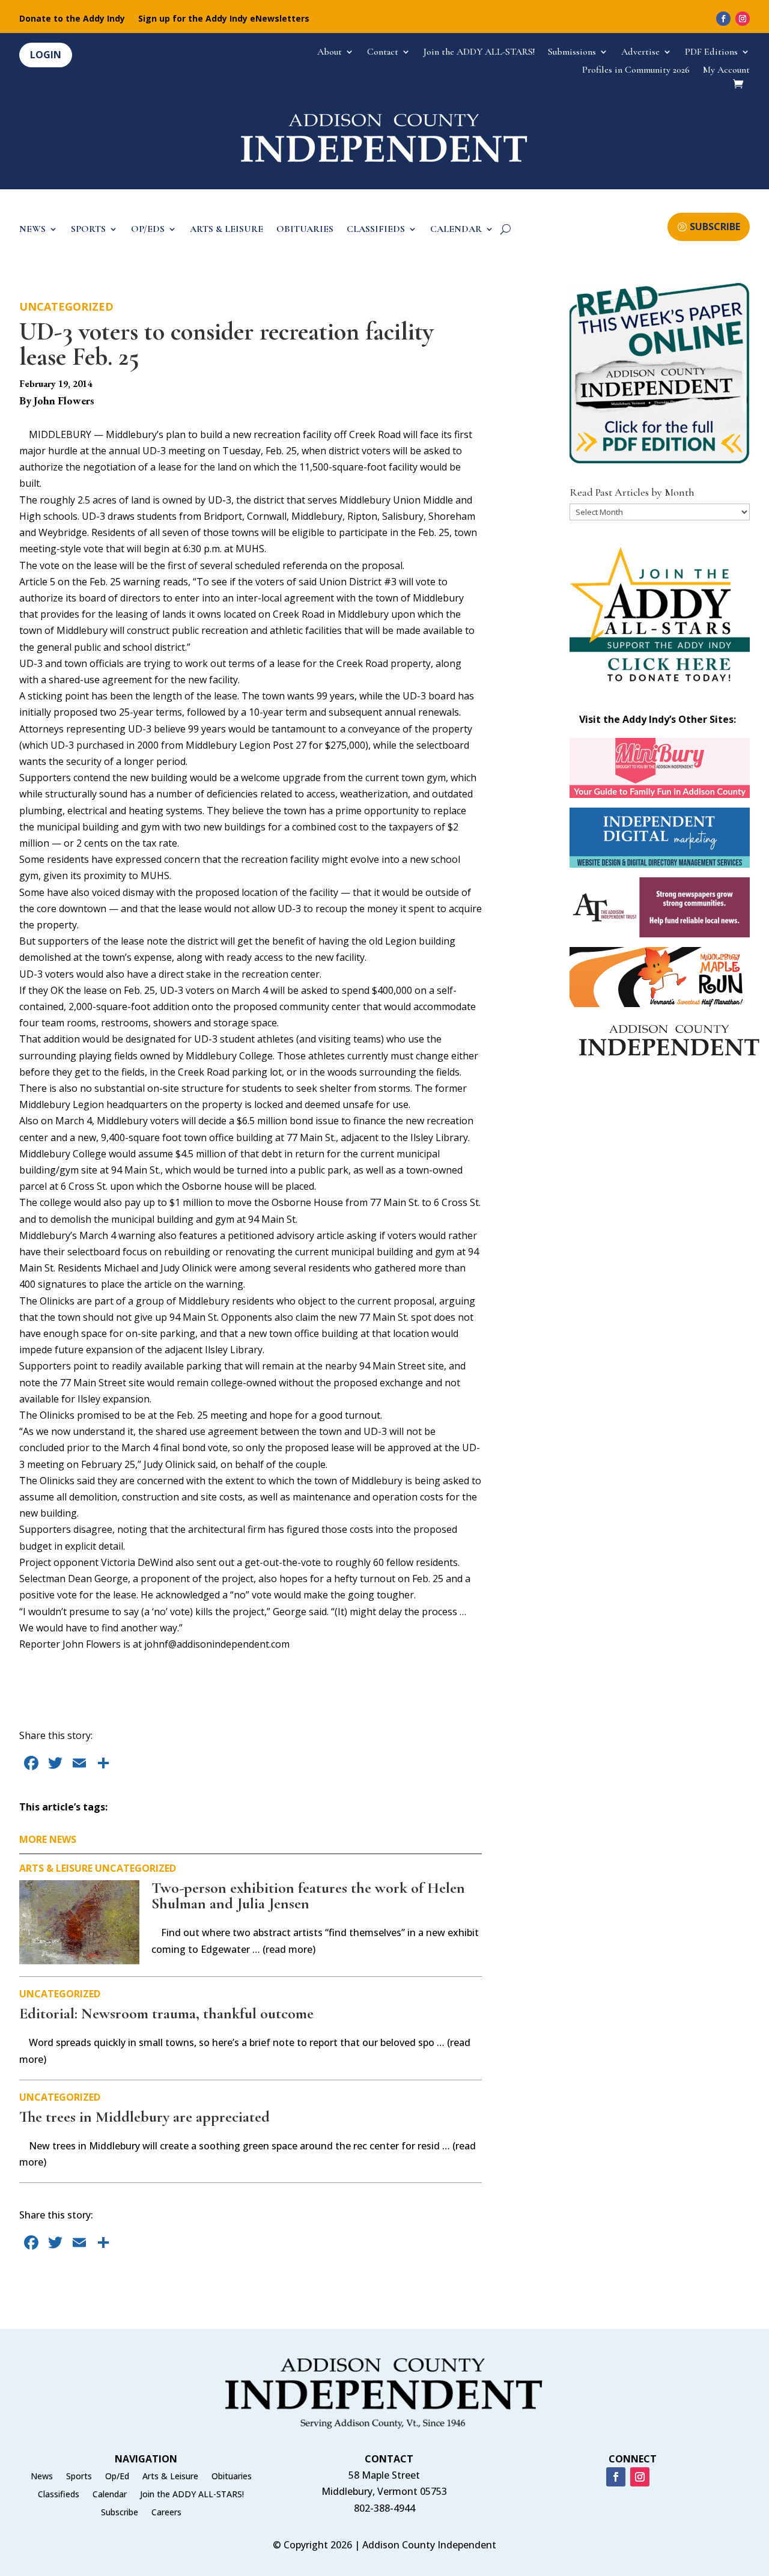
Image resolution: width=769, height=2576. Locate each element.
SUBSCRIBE (715, 227)
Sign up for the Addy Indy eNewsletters (224, 19)
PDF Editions (711, 53)
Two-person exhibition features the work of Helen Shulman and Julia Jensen (308, 1895)
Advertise (640, 53)
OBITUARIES (305, 230)
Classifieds (59, 2495)
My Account (726, 71)
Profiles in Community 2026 (636, 71)
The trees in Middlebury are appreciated (144, 2117)
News (42, 2477)
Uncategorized (66, 306)
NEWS (32, 230)
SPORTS (88, 230)
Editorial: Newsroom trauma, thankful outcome (166, 2013)
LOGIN (46, 55)
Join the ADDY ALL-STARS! (479, 53)
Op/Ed (117, 2477)
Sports (79, 2477)
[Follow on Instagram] (743, 19)
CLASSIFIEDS (376, 230)
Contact (383, 53)
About (330, 53)
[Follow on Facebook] (723, 19)
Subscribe (120, 2513)
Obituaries (232, 2477)
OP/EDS (148, 230)
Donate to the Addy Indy (72, 19)
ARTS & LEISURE (226, 230)
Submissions (572, 53)
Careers (166, 2513)
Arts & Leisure (56, 1868)
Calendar (110, 2495)
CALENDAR (456, 230)
